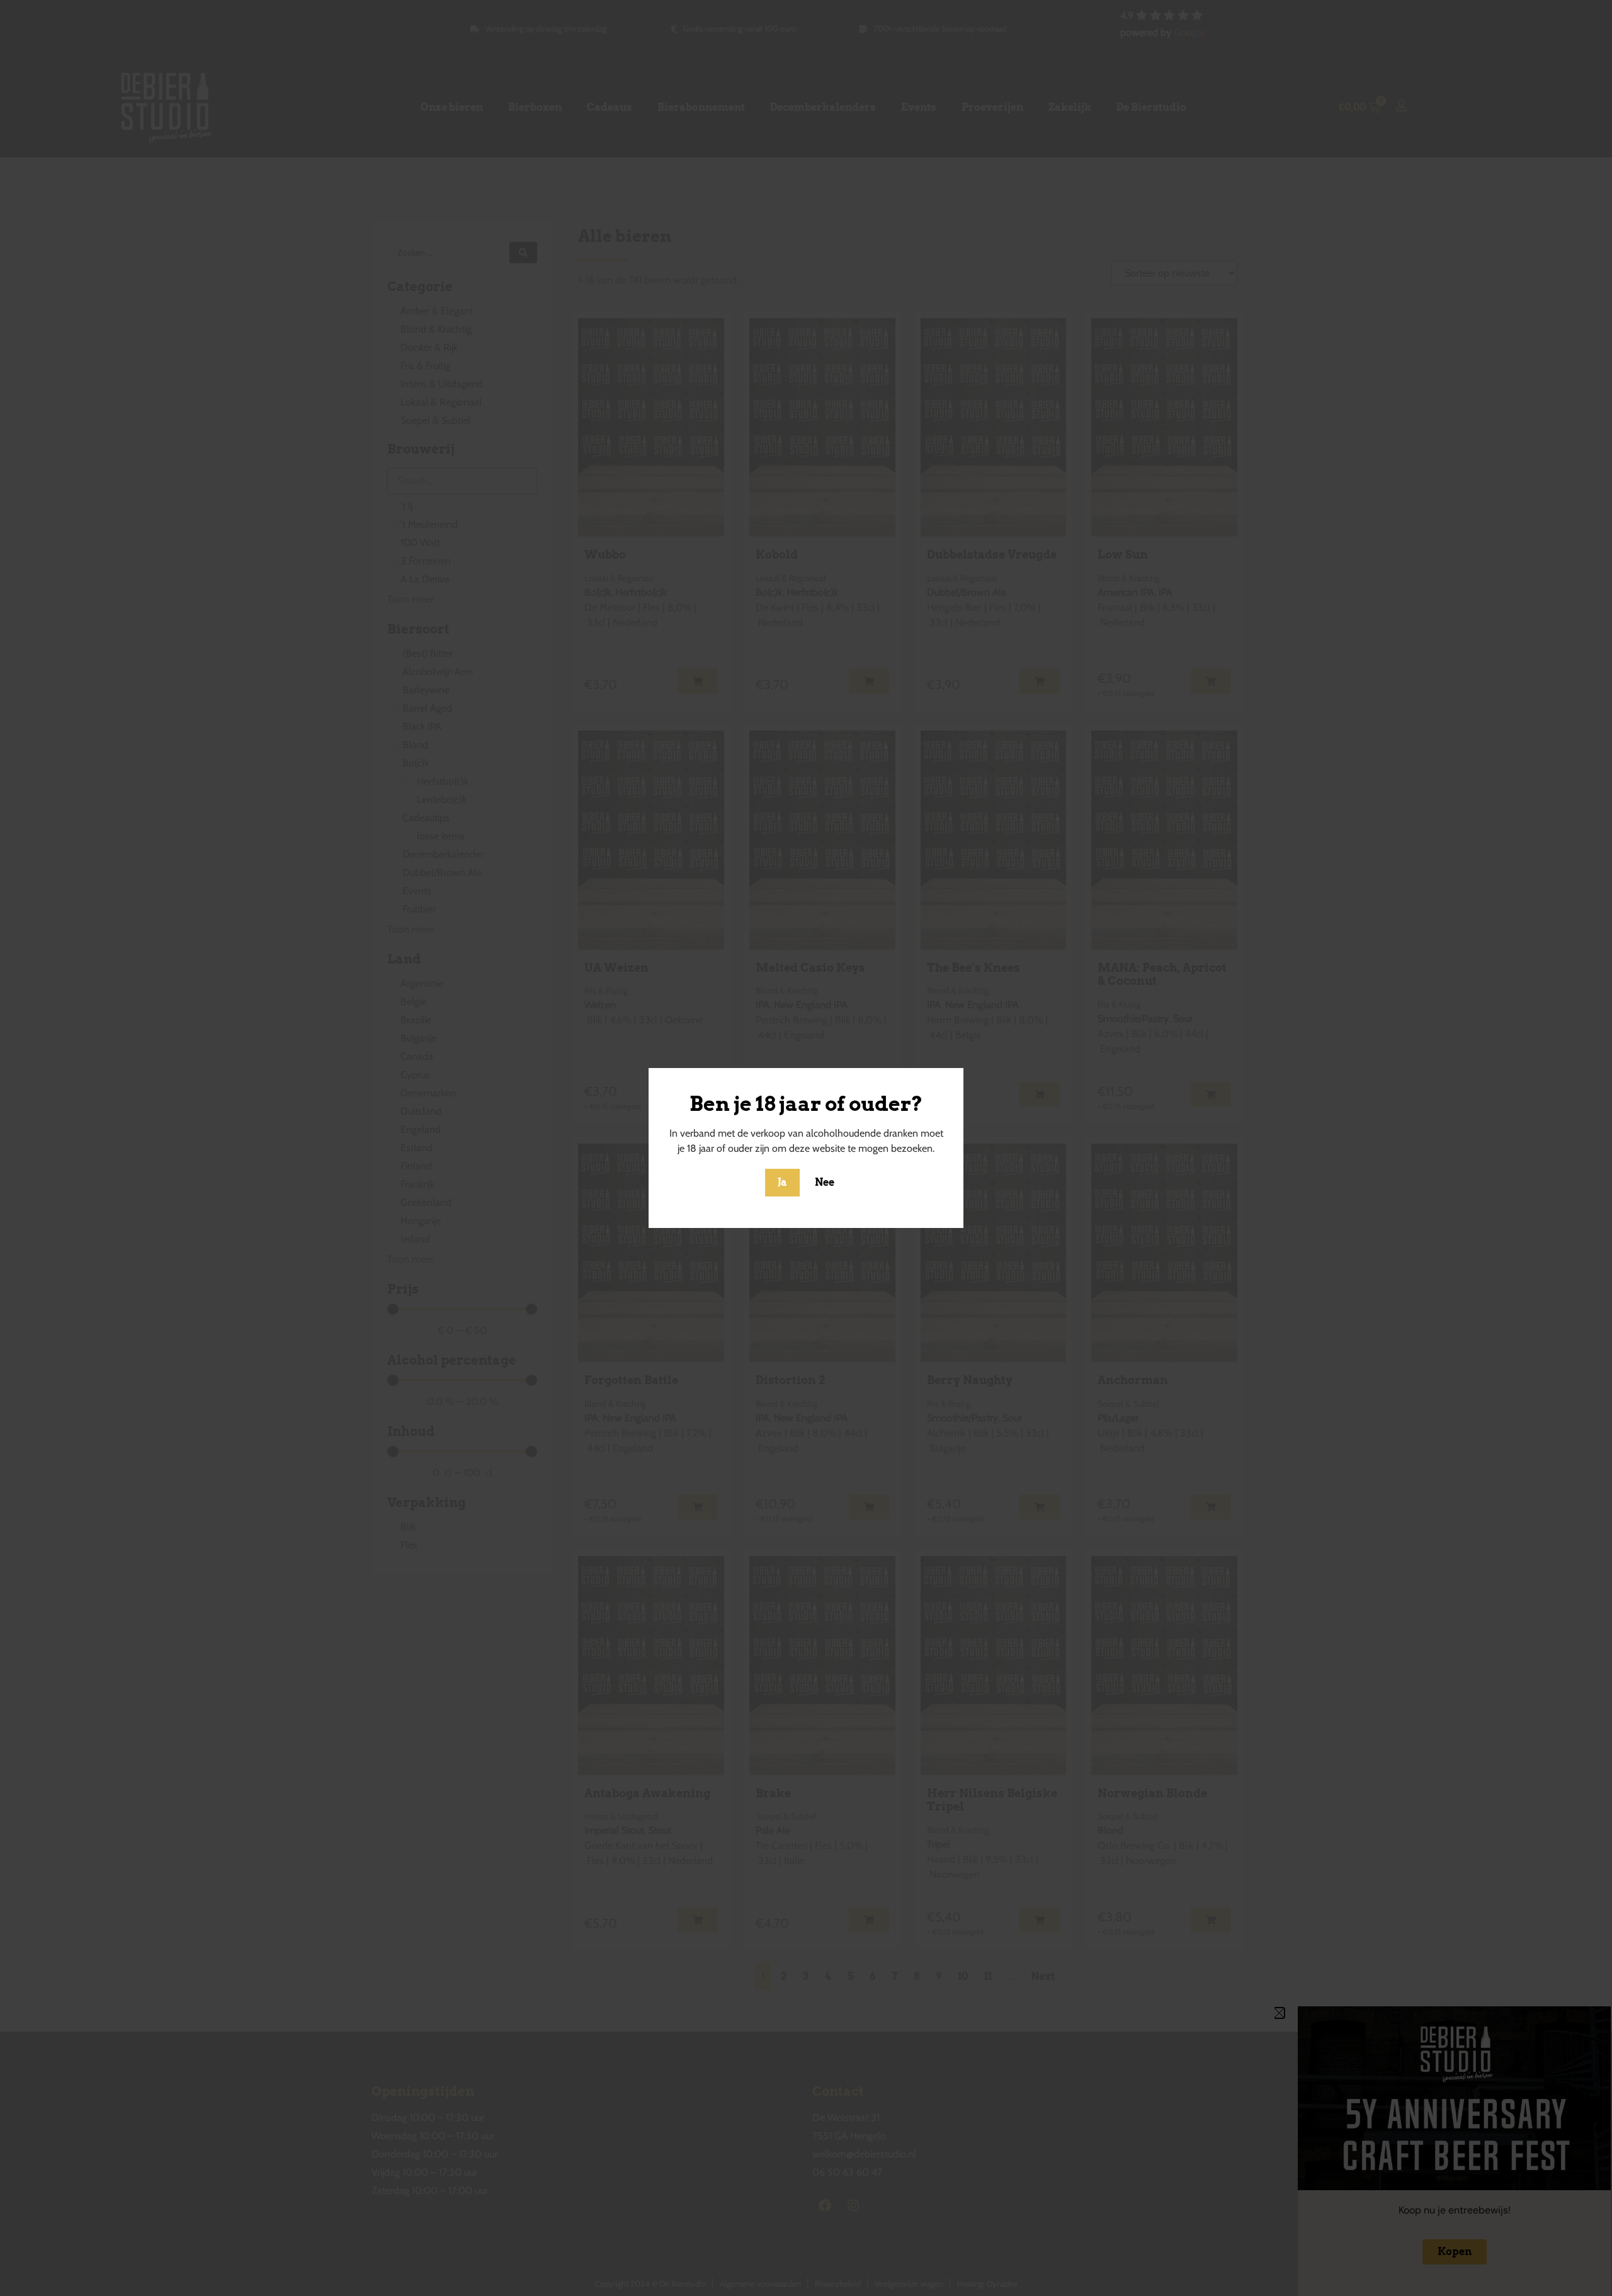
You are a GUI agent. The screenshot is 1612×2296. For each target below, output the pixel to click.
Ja (782, 1182)
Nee (825, 1182)
